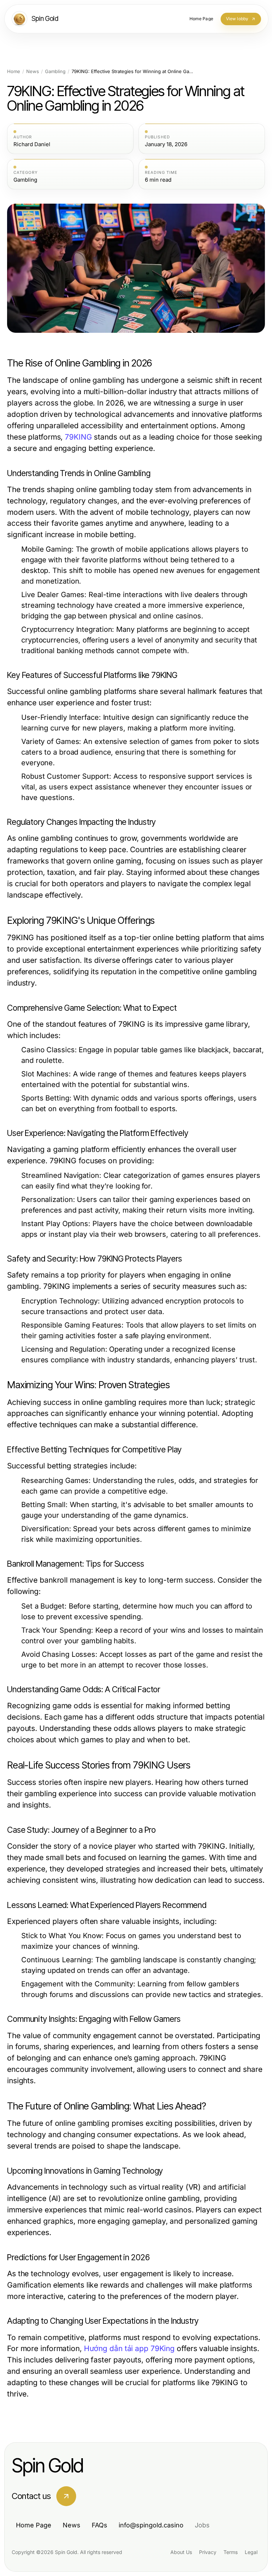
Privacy (208, 2552)
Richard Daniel (32, 144)
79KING (78, 437)
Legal (251, 2552)
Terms (231, 2552)
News (33, 71)
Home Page (34, 2525)
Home (14, 71)
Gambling (55, 71)
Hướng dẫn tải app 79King (129, 2348)
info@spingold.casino (151, 2525)
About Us (181, 2552)
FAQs (100, 2525)
